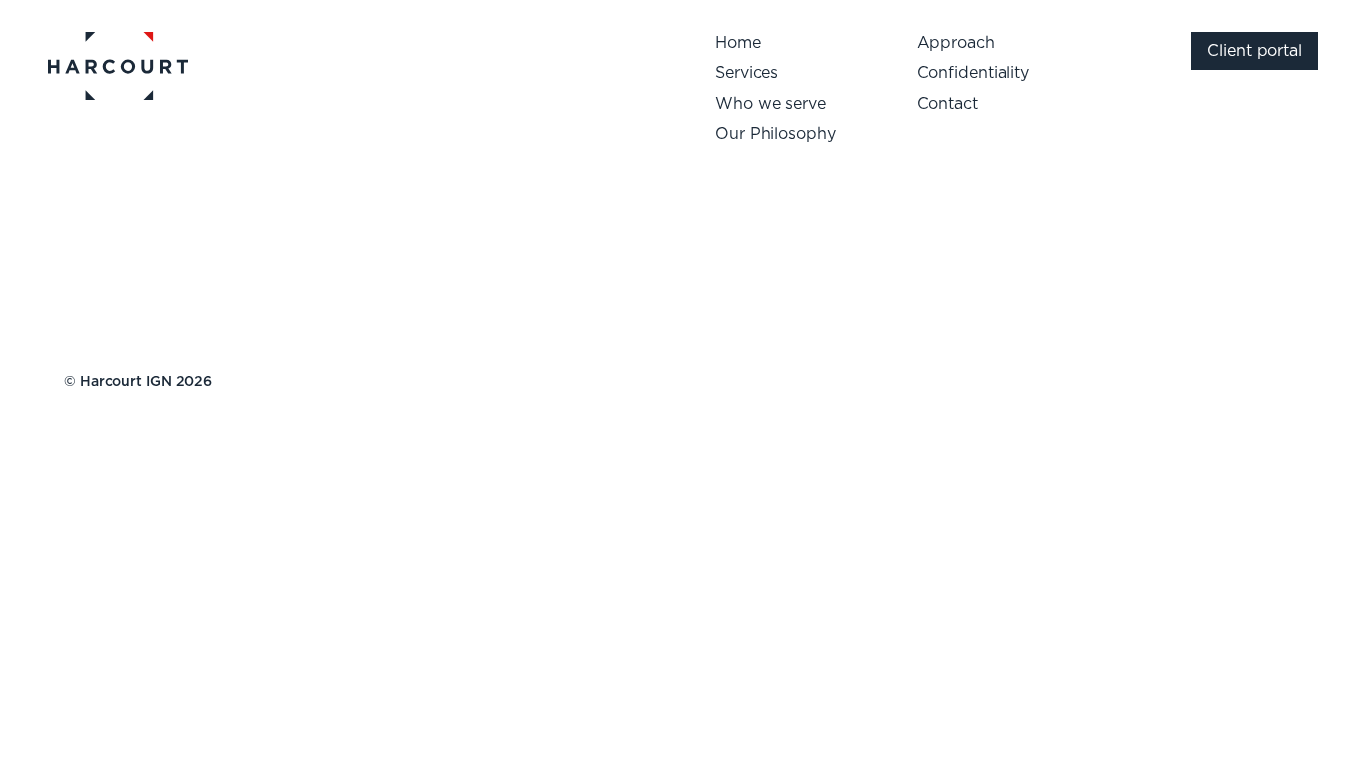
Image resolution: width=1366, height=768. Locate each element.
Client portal (1254, 51)
